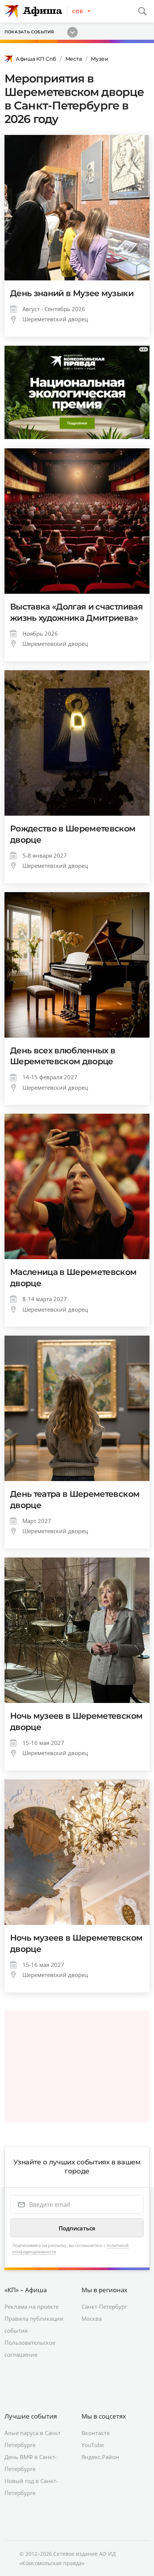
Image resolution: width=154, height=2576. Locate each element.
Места (74, 59)
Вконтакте (96, 2433)
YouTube (93, 2445)
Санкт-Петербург (104, 2306)
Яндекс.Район (100, 2457)
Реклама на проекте (32, 2306)
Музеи (100, 59)
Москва (92, 2318)
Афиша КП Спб (36, 59)
